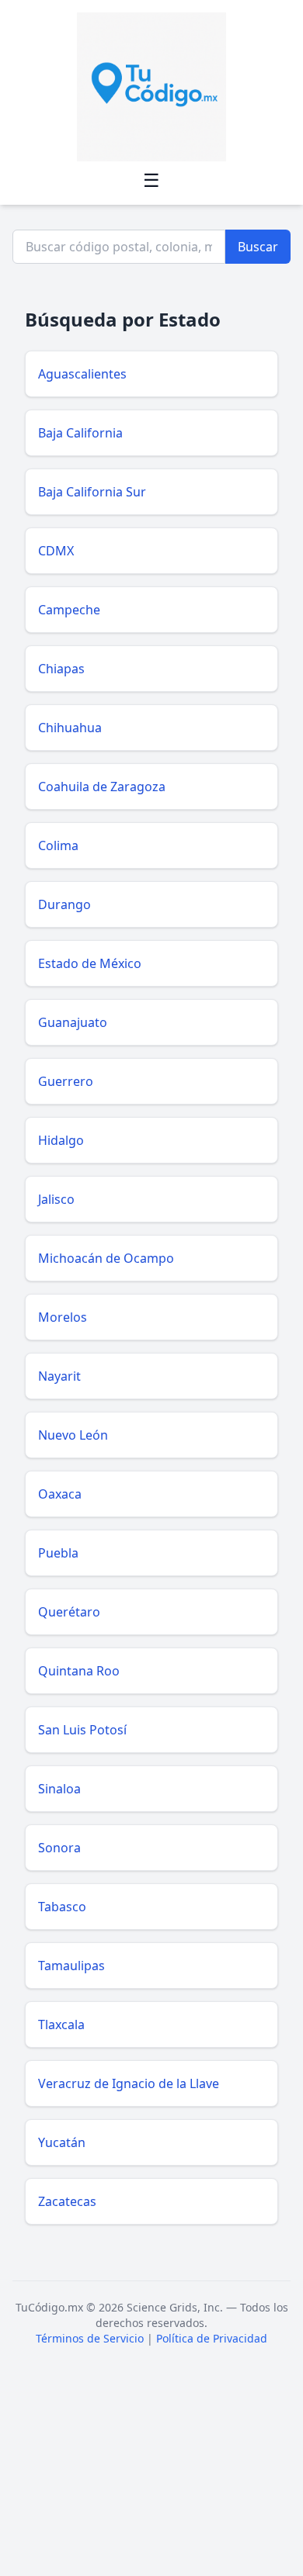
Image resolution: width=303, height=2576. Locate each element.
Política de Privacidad (212, 2338)
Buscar (258, 247)
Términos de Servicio (90, 2338)
